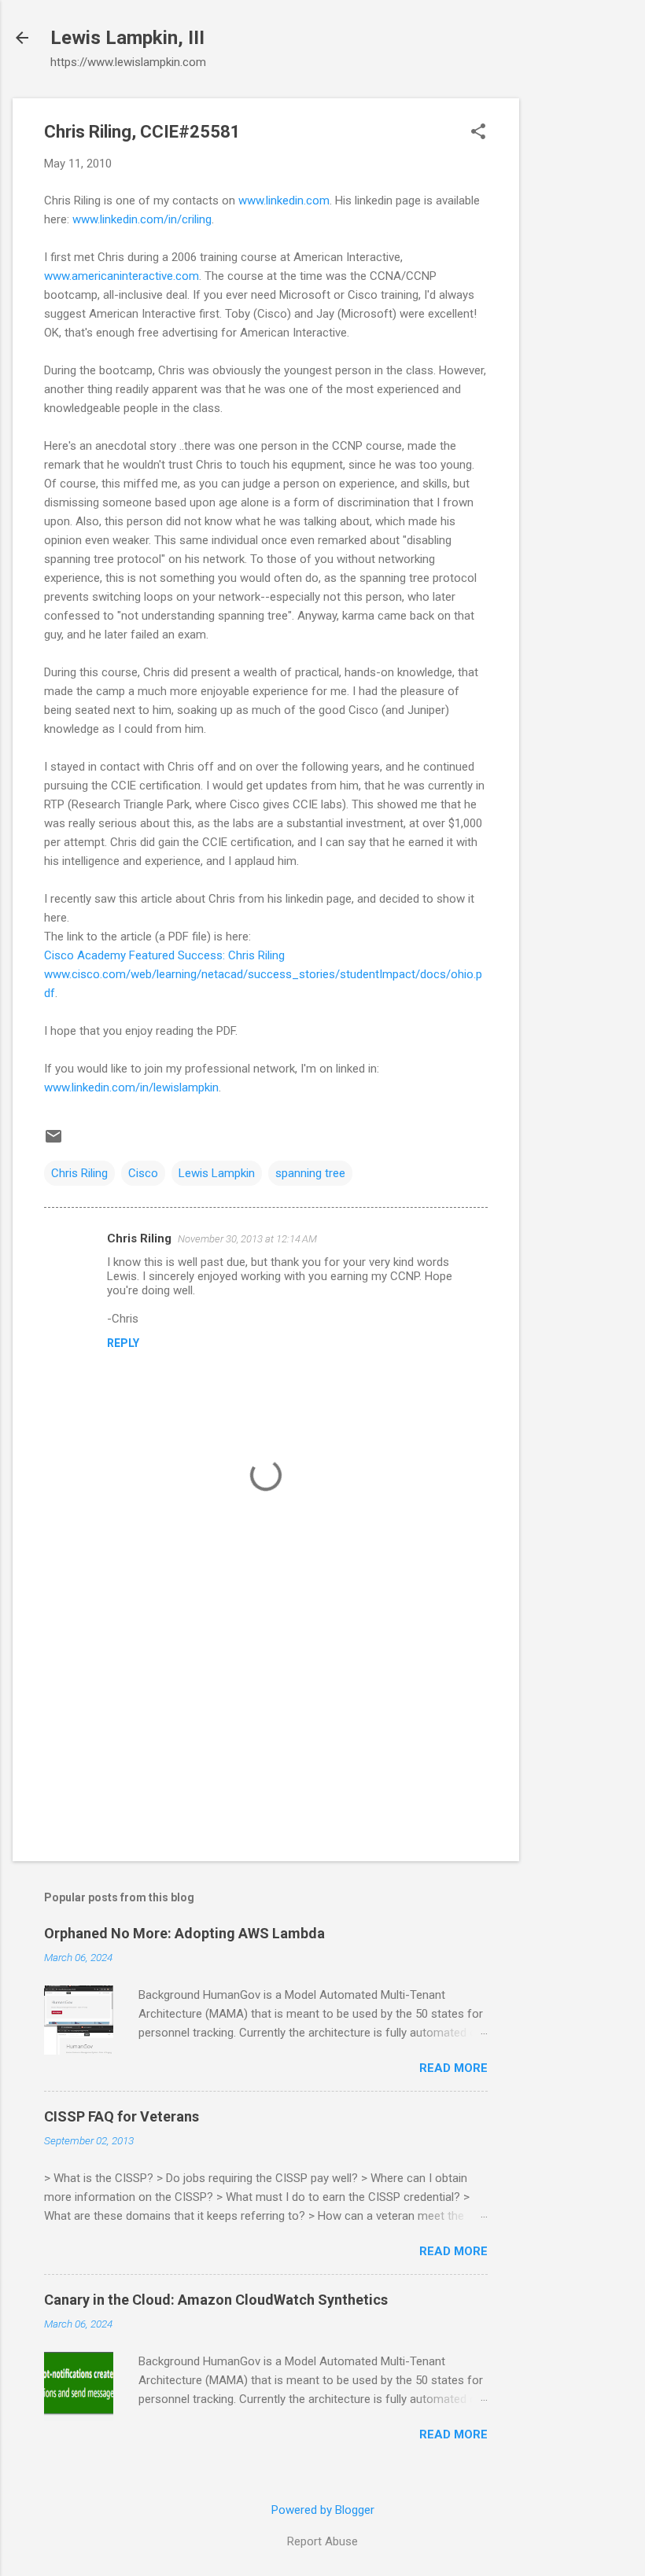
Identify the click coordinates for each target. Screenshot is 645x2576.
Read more (453, 2068)
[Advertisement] (582, 334)
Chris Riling (79, 1173)
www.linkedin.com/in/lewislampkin (131, 1087)
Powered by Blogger (323, 2510)
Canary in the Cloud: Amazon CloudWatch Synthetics (216, 2300)
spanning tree (310, 1173)
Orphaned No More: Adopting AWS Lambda (184, 1933)
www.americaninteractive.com (122, 276)
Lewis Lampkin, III (127, 38)
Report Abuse (322, 2541)
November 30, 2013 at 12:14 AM (247, 1239)
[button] (478, 133)
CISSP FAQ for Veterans (122, 2116)
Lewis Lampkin (217, 1173)
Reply (123, 1343)
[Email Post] (53, 1142)
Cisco (143, 1173)
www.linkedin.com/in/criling (142, 219)
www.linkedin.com (284, 201)
